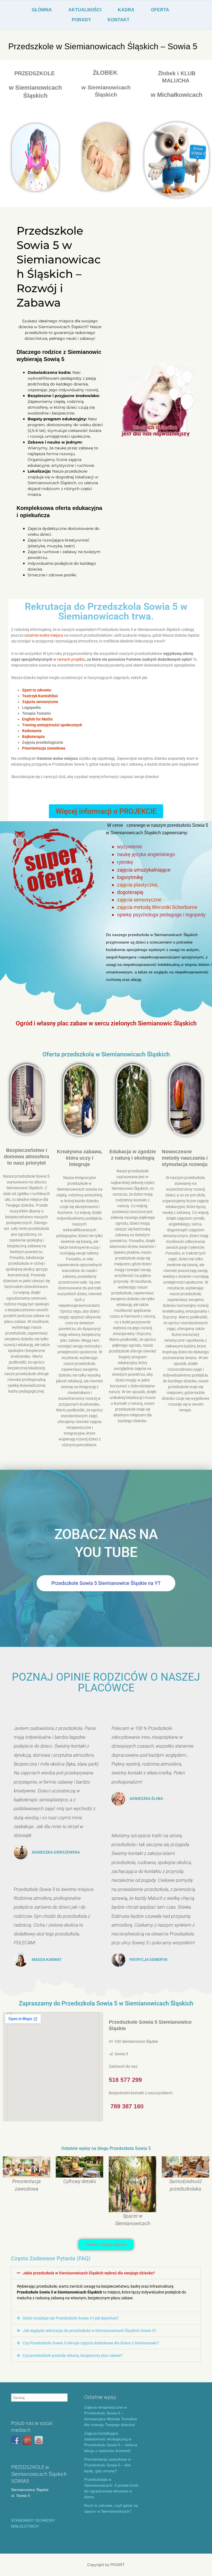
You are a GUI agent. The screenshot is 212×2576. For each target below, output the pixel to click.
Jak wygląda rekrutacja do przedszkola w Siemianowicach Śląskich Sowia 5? (89, 2331)
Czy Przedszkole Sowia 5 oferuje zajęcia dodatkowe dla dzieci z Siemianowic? (91, 2343)
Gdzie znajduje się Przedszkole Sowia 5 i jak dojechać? (71, 2318)
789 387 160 (127, 2106)
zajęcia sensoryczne (139, 900)
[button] (106, 2273)
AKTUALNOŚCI (85, 10)
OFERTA (160, 10)
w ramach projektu (69, 659)
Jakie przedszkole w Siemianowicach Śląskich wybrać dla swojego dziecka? (89, 2273)
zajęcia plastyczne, (138, 885)
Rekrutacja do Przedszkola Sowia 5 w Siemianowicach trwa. (106, 611)
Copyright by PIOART (106, 2565)
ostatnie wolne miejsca (44, 635)
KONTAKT (119, 20)
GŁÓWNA (42, 10)
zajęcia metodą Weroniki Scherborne (157, 907)
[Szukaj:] (39, 2398)
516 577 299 (125, 2080)
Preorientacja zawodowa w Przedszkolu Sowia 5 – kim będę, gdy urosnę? (108, 2465)
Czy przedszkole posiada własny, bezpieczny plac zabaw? (73, 2355)
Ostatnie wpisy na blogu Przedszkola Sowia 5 (106, 2148)
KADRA (126, 10)
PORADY (81, 20)
